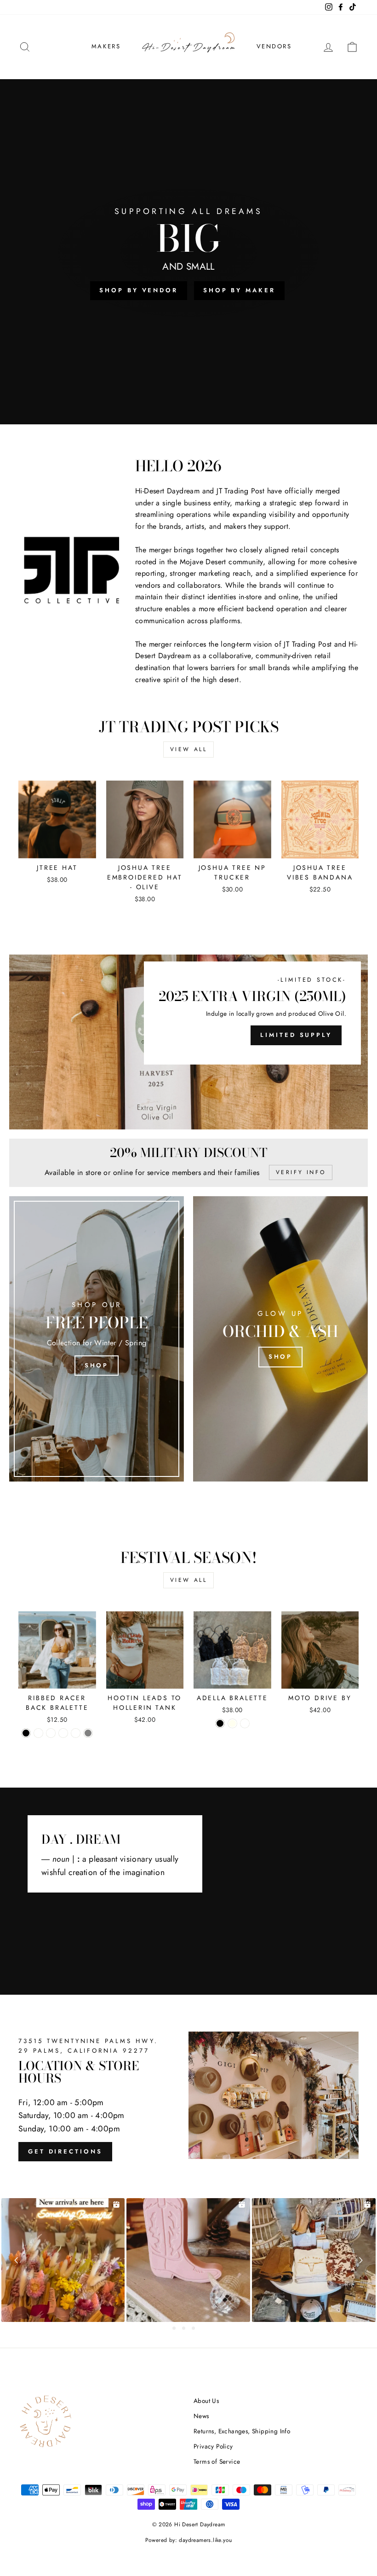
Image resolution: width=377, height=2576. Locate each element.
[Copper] (38, 1733)
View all (189, 749)
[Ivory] (232, 1723)
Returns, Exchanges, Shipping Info (242, 2431)
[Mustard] (63, 1733)
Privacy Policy (213, 2446)
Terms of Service (217, 2461)
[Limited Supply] (188, 1042)
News (201, 2416)
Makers (106, 46)
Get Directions (65, 2151)
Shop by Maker (239, 290)
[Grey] (88, 1733)
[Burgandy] (51, 1733)
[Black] (26, 1733)
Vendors (274, 46)
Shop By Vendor (139, 290)
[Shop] (97, 1339)
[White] (76, 1733)
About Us (206, 2401)
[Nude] (245, 1723)
